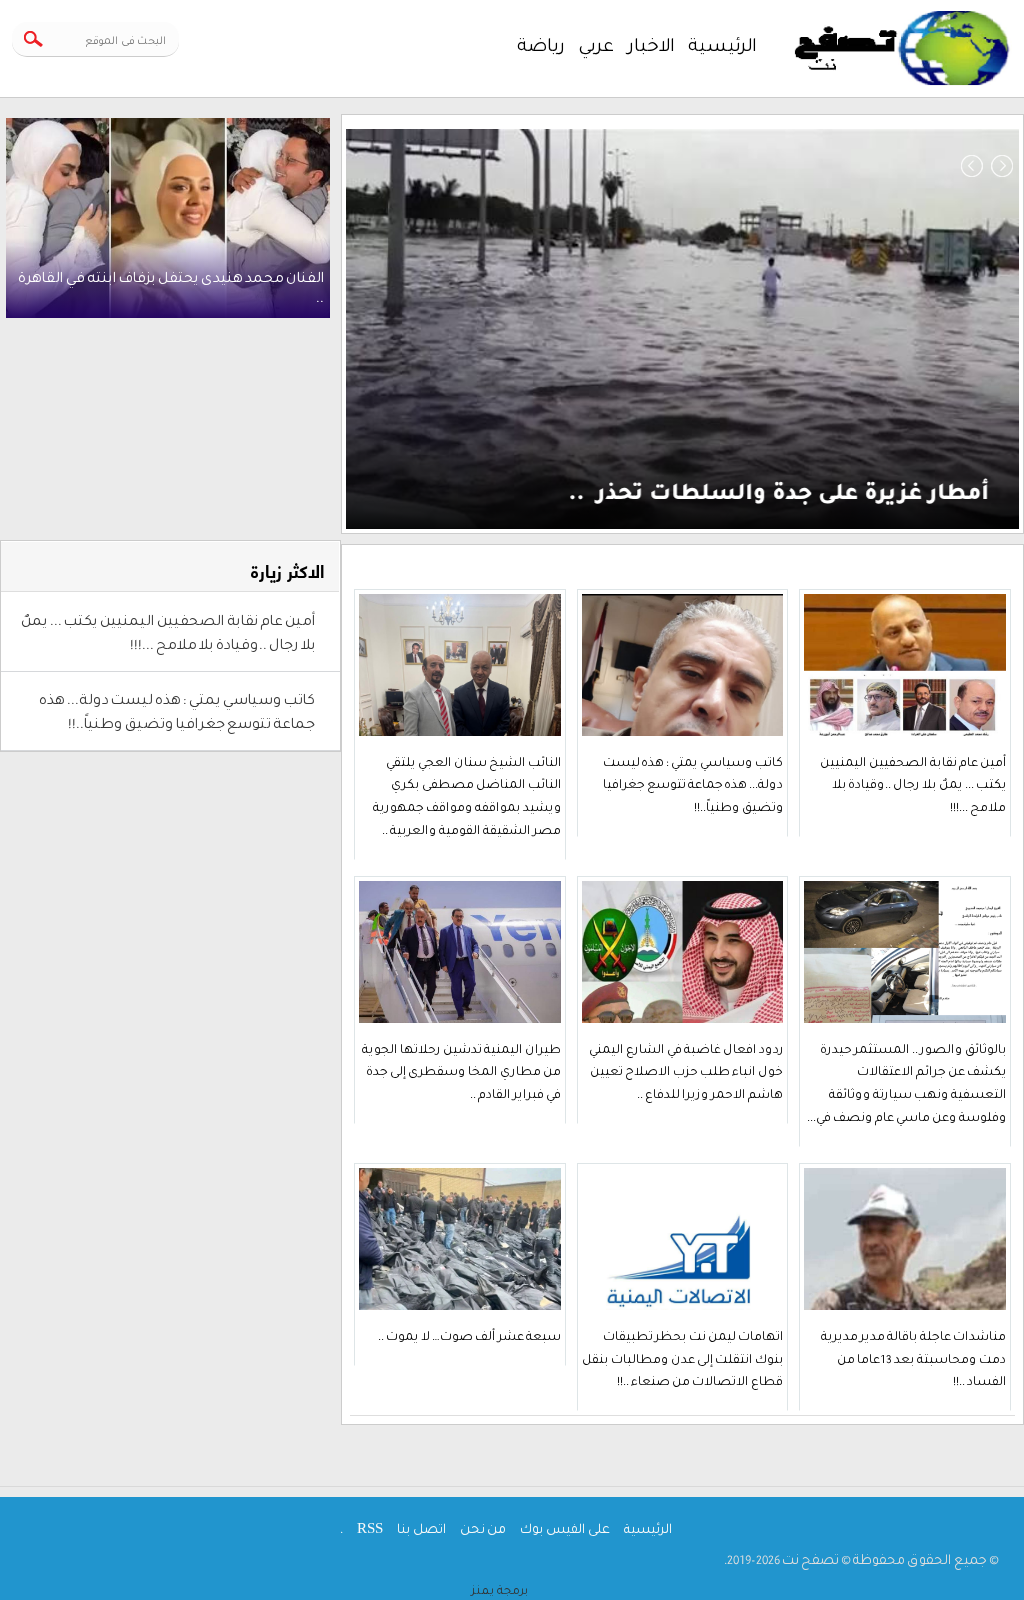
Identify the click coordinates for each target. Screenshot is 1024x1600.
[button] (972, 166)
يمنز (499, 1589)
